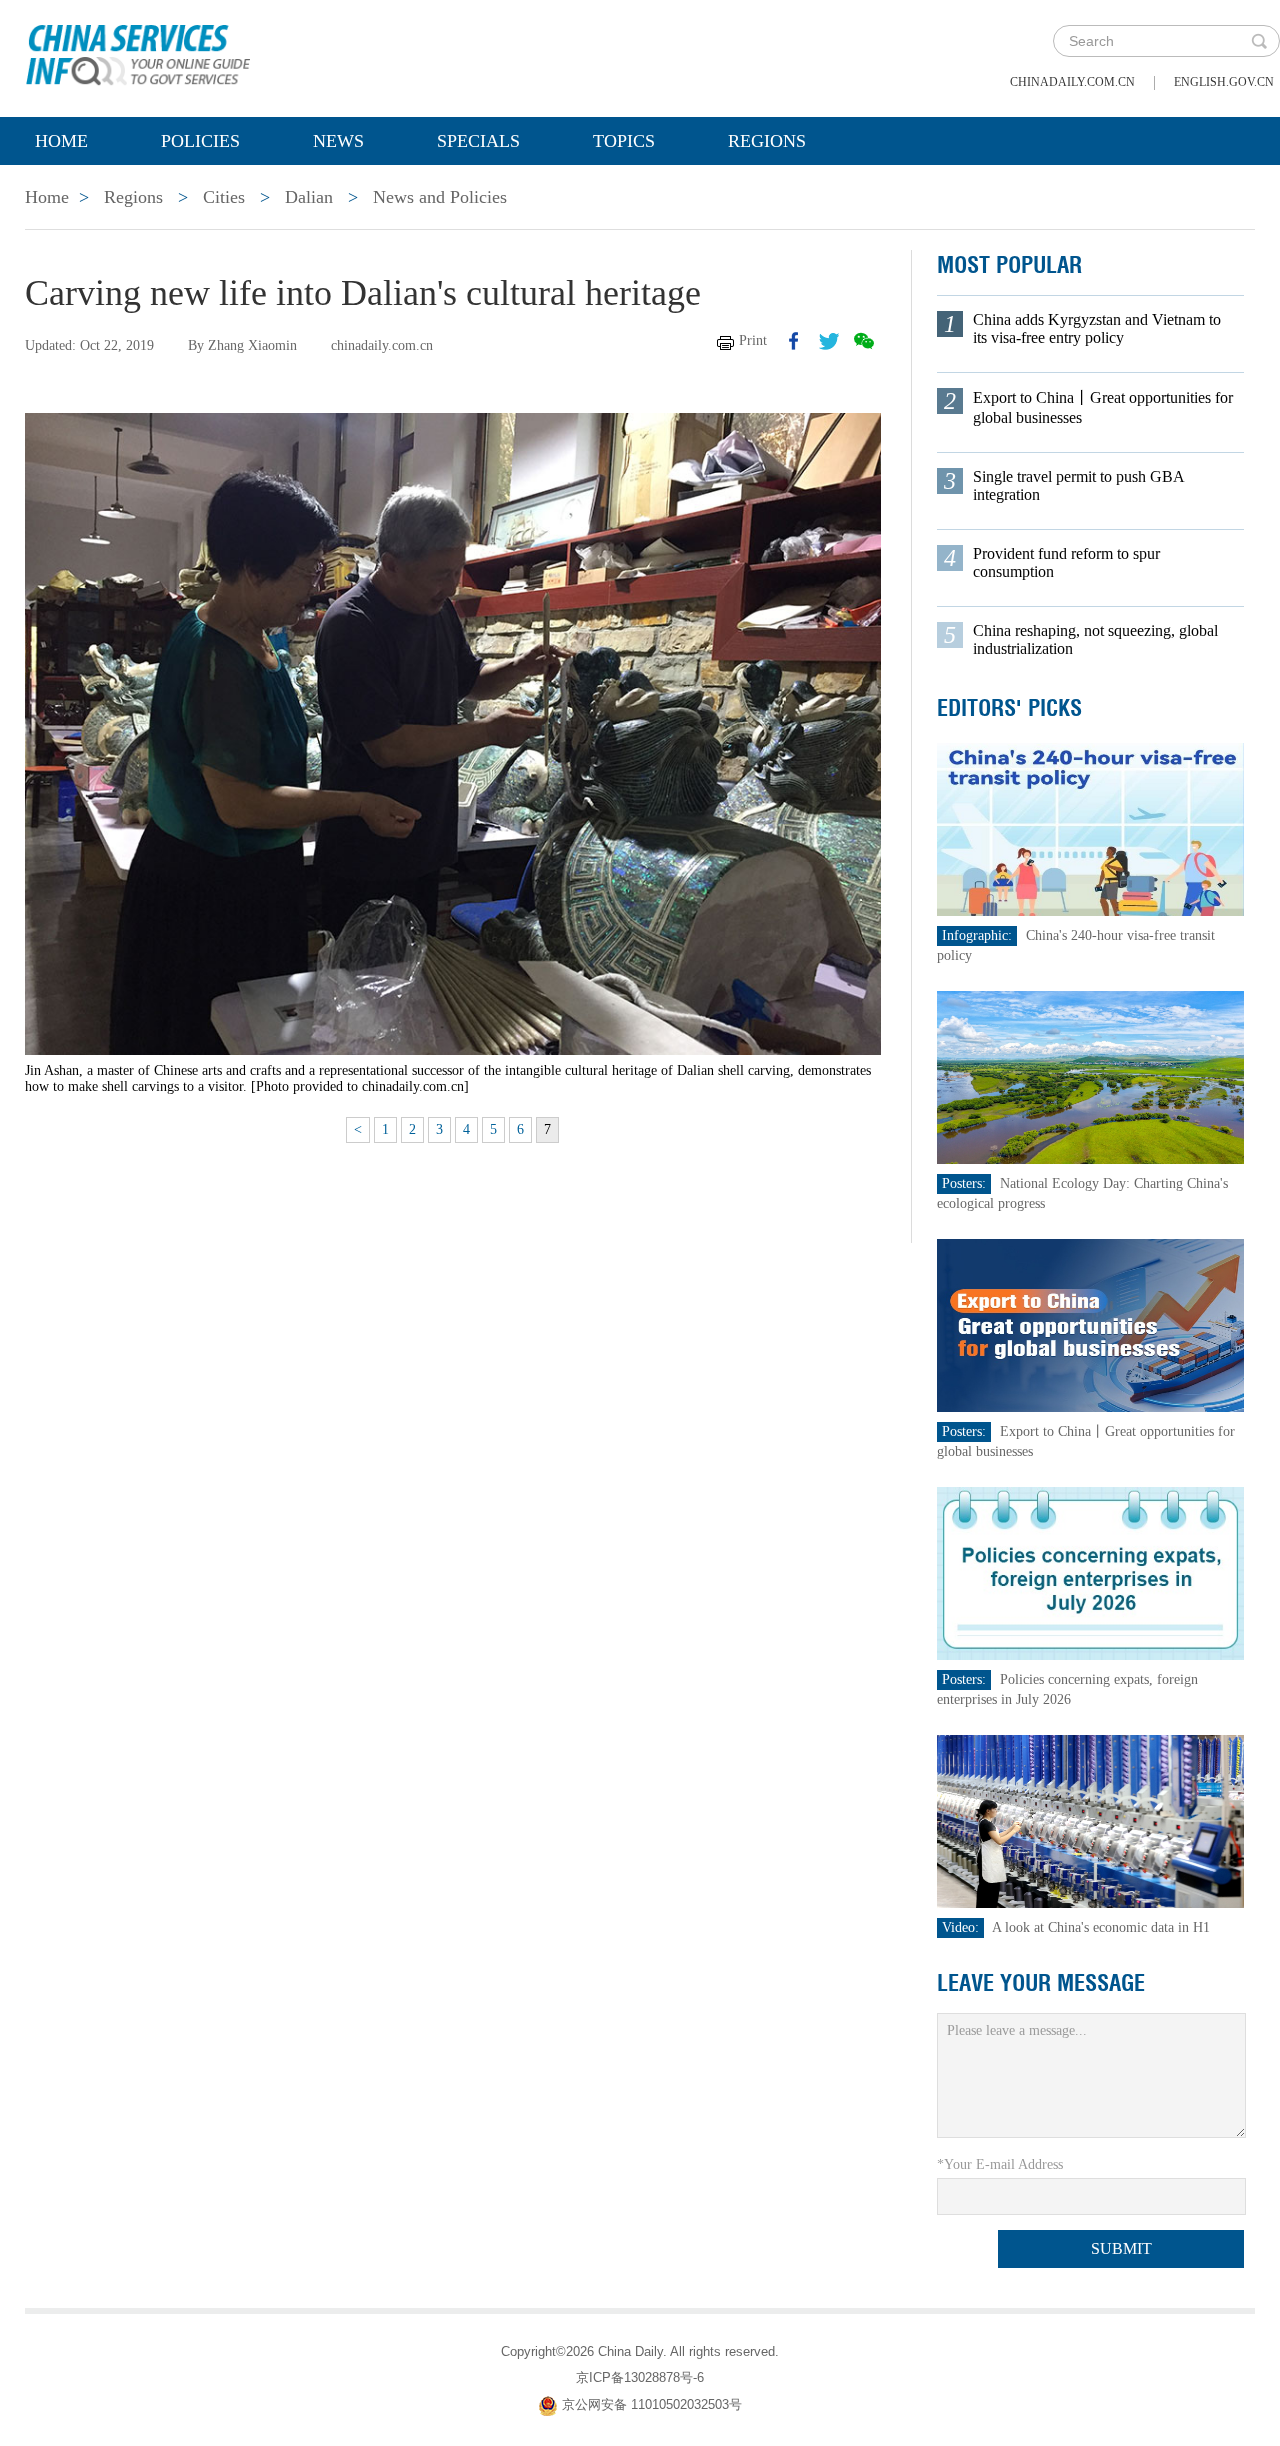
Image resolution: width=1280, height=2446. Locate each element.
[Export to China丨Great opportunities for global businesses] (1091, 1324)
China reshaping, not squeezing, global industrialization (1095, 639)
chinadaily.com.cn (1072, 82)
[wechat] (864, 341)
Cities (224, 197)
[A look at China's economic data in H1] (1091, 1820)
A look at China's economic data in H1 (1101, 1927)
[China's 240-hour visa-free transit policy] (1091, 828)
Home (61, 141)
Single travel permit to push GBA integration (1078, 485)
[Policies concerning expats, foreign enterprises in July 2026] (1091, 1572)
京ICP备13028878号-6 (640, 2377)
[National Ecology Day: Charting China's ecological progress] (1091, 1076)
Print (753, 340)
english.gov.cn (1224, 82)
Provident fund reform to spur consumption (1066, 562)
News (338, 141)
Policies (200, 141)
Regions (767, 141)
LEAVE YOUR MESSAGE (1041, 1983)
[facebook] (794, 341)
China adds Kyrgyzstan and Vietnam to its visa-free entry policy (1097, 328)
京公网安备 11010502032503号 (652, 2405)
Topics (624, 141)
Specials (478, 141)
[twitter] (829, 341)
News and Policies (440, 197)
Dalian (309, 197)
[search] (1259, 41)
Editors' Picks (1009, 708)
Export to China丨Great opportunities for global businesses (1103, 407)
